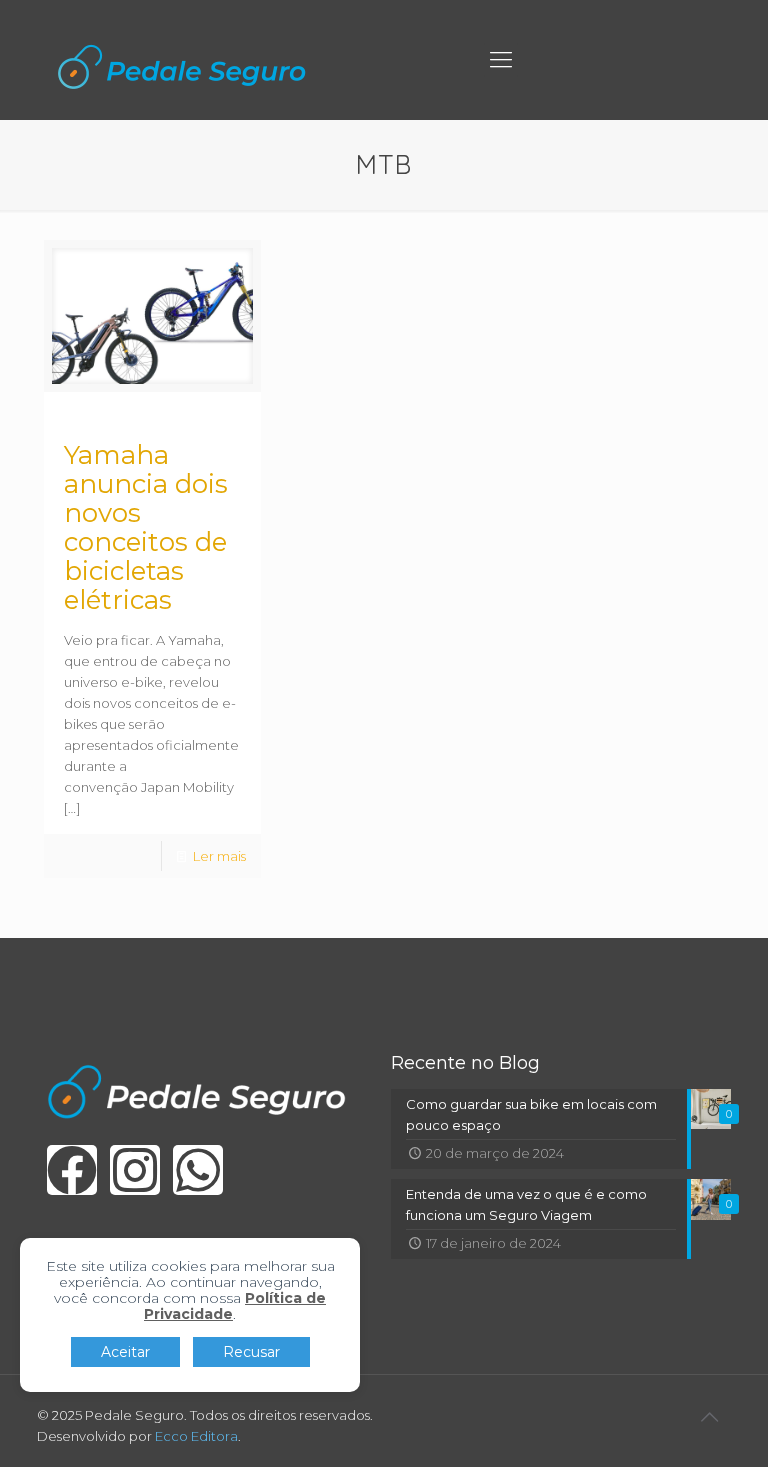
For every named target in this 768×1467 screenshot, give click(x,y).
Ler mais (219, 856)
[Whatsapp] (198, 1170)
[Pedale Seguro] (182, 65)
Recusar (251, 1352)
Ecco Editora (196, 1436)
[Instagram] (135, 1170)
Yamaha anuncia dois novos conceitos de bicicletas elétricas (146, 527)
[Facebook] (72, 1170)
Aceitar (125, 1352)
